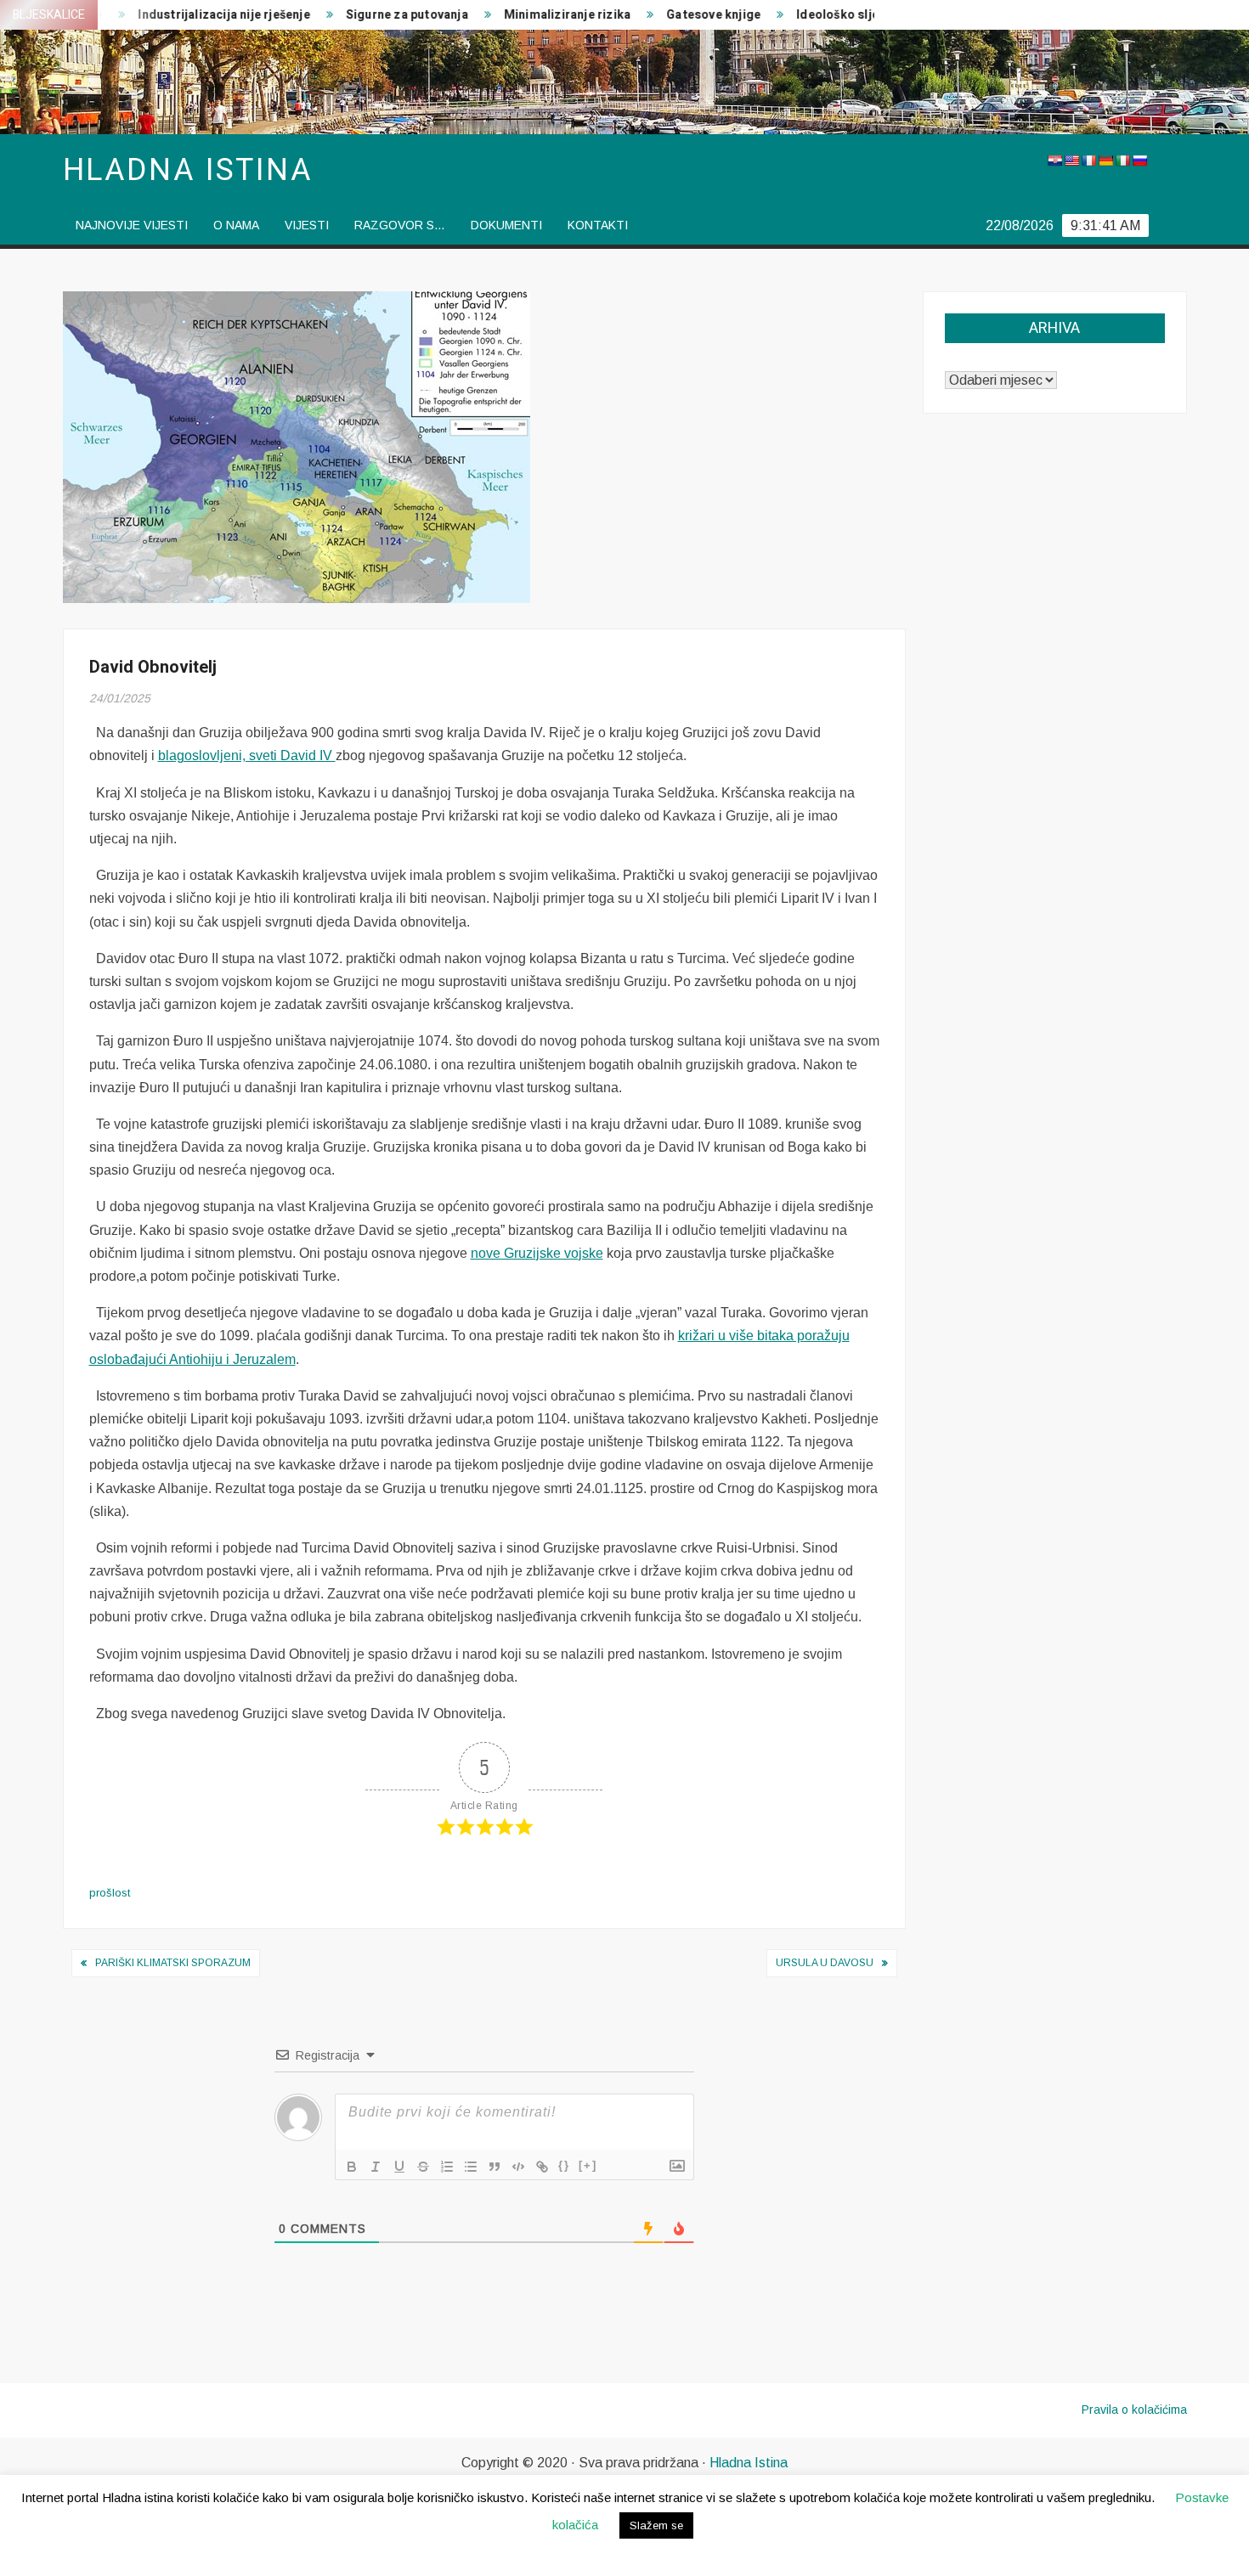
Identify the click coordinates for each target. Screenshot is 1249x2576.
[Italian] (1122, 161)
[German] (1105, 161)
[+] (588, 2165)
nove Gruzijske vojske (537, 1253)
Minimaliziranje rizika (525, 15)
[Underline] (399, 2167)
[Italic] (376, 2167)
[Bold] (352, 2167)
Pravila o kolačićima (1134, 2410)
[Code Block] (518, 2167)
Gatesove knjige (672, 15)
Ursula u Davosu (825, 1963)
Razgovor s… (400, 225)
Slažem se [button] (656, 2525)
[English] (1071, 161)
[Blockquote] (495, 2167)
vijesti (307, 225)
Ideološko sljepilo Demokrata (841, 15)
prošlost (110, 1893)
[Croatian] (1054, 161)
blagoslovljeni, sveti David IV (247, 755)
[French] (1088, 161)
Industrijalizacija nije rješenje (182, 15)
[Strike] (423, 2167)
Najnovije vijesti (132, 225)
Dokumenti (506, 225)
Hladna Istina (749, 2463)
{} (564, 2165)
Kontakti (598, 225)
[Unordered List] (471, 2167)
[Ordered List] (447, 2167)
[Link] (542, 2167)
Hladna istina (188, 170)
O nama (236, 225)
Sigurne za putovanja (365, 15)
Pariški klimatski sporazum (173, 1963)
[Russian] (1139, 161)
